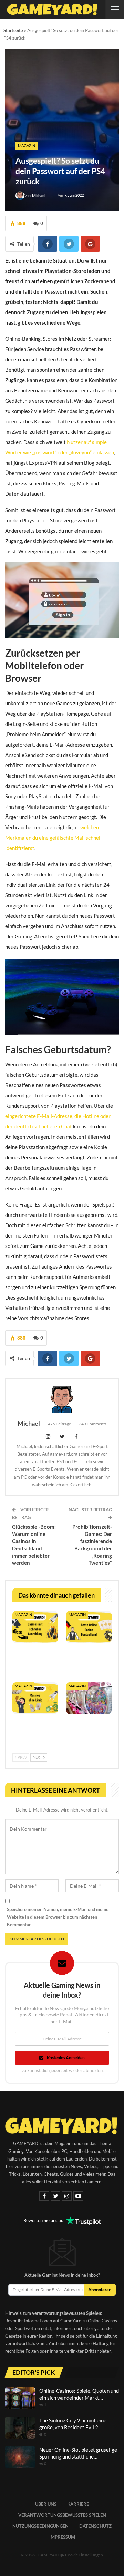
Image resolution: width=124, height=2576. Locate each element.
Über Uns (46, 2504)
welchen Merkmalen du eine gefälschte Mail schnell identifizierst (53, 838)
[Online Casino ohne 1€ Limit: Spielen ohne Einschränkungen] (35, 1698)
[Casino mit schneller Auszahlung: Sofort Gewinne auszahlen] (35, 1627)
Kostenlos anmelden (66, 2058)
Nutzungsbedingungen (40, 2526)
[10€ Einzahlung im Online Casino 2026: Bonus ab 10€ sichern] (89, 1627)
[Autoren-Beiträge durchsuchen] (62, 1399)
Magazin (27, 146)
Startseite (13, 30)
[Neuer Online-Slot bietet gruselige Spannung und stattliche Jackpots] (20, 2457)
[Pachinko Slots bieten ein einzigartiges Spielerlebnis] (89, 1698)
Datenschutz (95, 2526)
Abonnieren (100, 2290)
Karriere (78, 2504)
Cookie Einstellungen (84, 2555)
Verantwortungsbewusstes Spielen (62, 2515)
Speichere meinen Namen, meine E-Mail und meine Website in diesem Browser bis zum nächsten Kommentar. (58, 1917)
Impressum (62, 2537)
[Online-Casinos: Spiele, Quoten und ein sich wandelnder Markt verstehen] (20, 2398)
